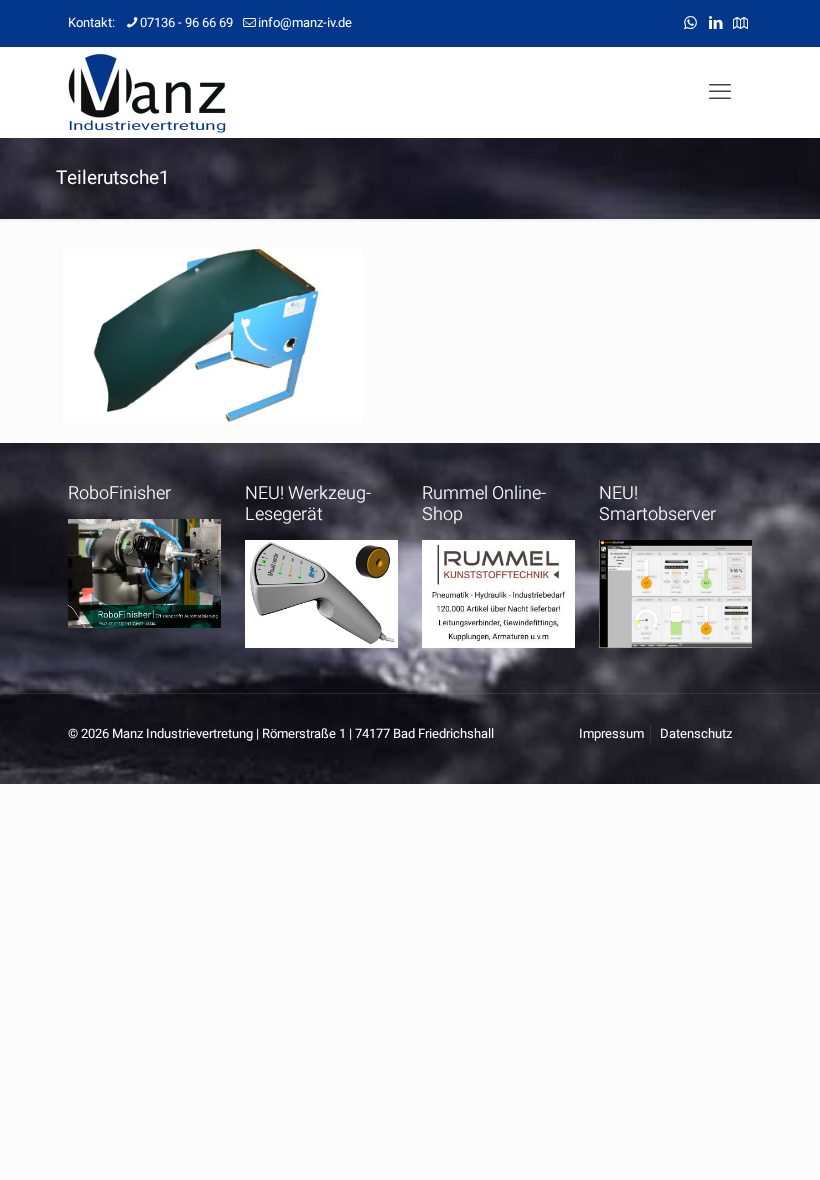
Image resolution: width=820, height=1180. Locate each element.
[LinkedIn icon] (715, 23)
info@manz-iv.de (305, 22)
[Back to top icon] (724, 1139)
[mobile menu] (720, 92)
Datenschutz (696, 733)
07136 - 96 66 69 (186, 22)
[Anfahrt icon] (740, 23)
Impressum (611, 733)
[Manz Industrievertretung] (147, 92)
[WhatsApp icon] (690, 23)
